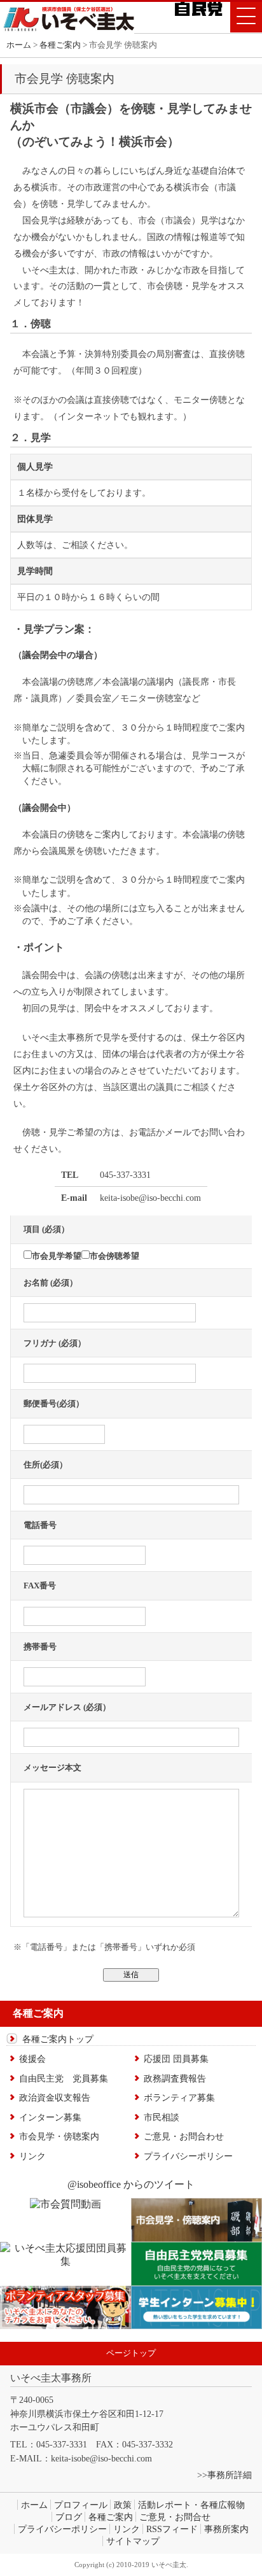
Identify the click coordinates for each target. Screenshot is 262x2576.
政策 (123, 2505)
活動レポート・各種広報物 (191, 2505)
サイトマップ (133, 2541)
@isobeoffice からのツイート (131, 2184)
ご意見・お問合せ (175, 2517)
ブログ (69, 2517)
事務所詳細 (230, 2475)
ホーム (19, 45)
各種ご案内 (111, 2517)
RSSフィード (172, 2529)
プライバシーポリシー (62, 2529)
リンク (127, 2529)
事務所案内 (226, 2529)
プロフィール (81, 2505)
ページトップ (131, 2353)
